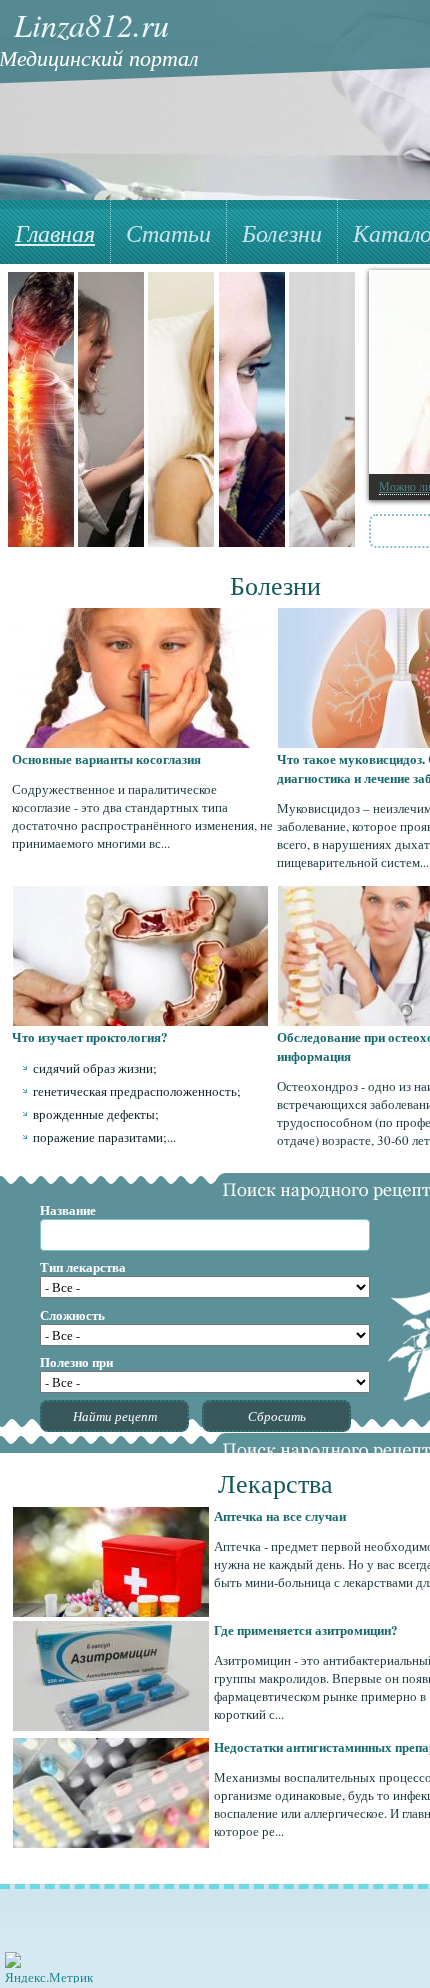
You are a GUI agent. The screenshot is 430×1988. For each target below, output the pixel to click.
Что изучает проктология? (90, 1036)
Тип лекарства (83, 1266)
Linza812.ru (91, 24)
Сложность (72, 1314)
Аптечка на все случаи (280, 1515)
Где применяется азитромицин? (306, 1629)
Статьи (168, 232)
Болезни (282, 232)
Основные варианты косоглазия (106, 758)
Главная (55, 232)
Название (68, 1209)
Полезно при (76, 1361)
